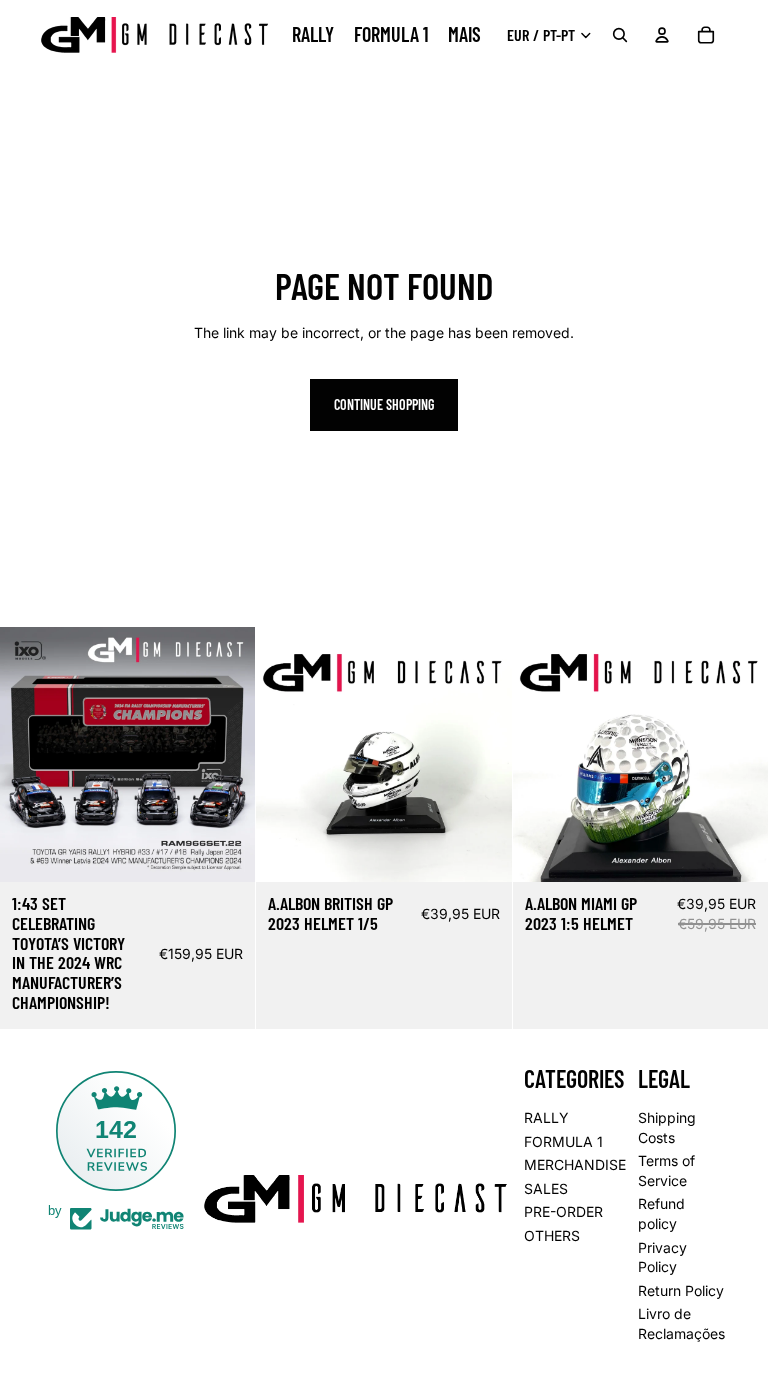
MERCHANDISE (575, 1164)
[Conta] (662, 35)
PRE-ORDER (563, 1211)
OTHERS (552, 1235)
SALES (546, 1188)
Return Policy (681, 1290)
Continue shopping (384, 404)
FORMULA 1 (563, 1140)
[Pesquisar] (620, 35)
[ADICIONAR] (225, 851)
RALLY (546, 1117)
